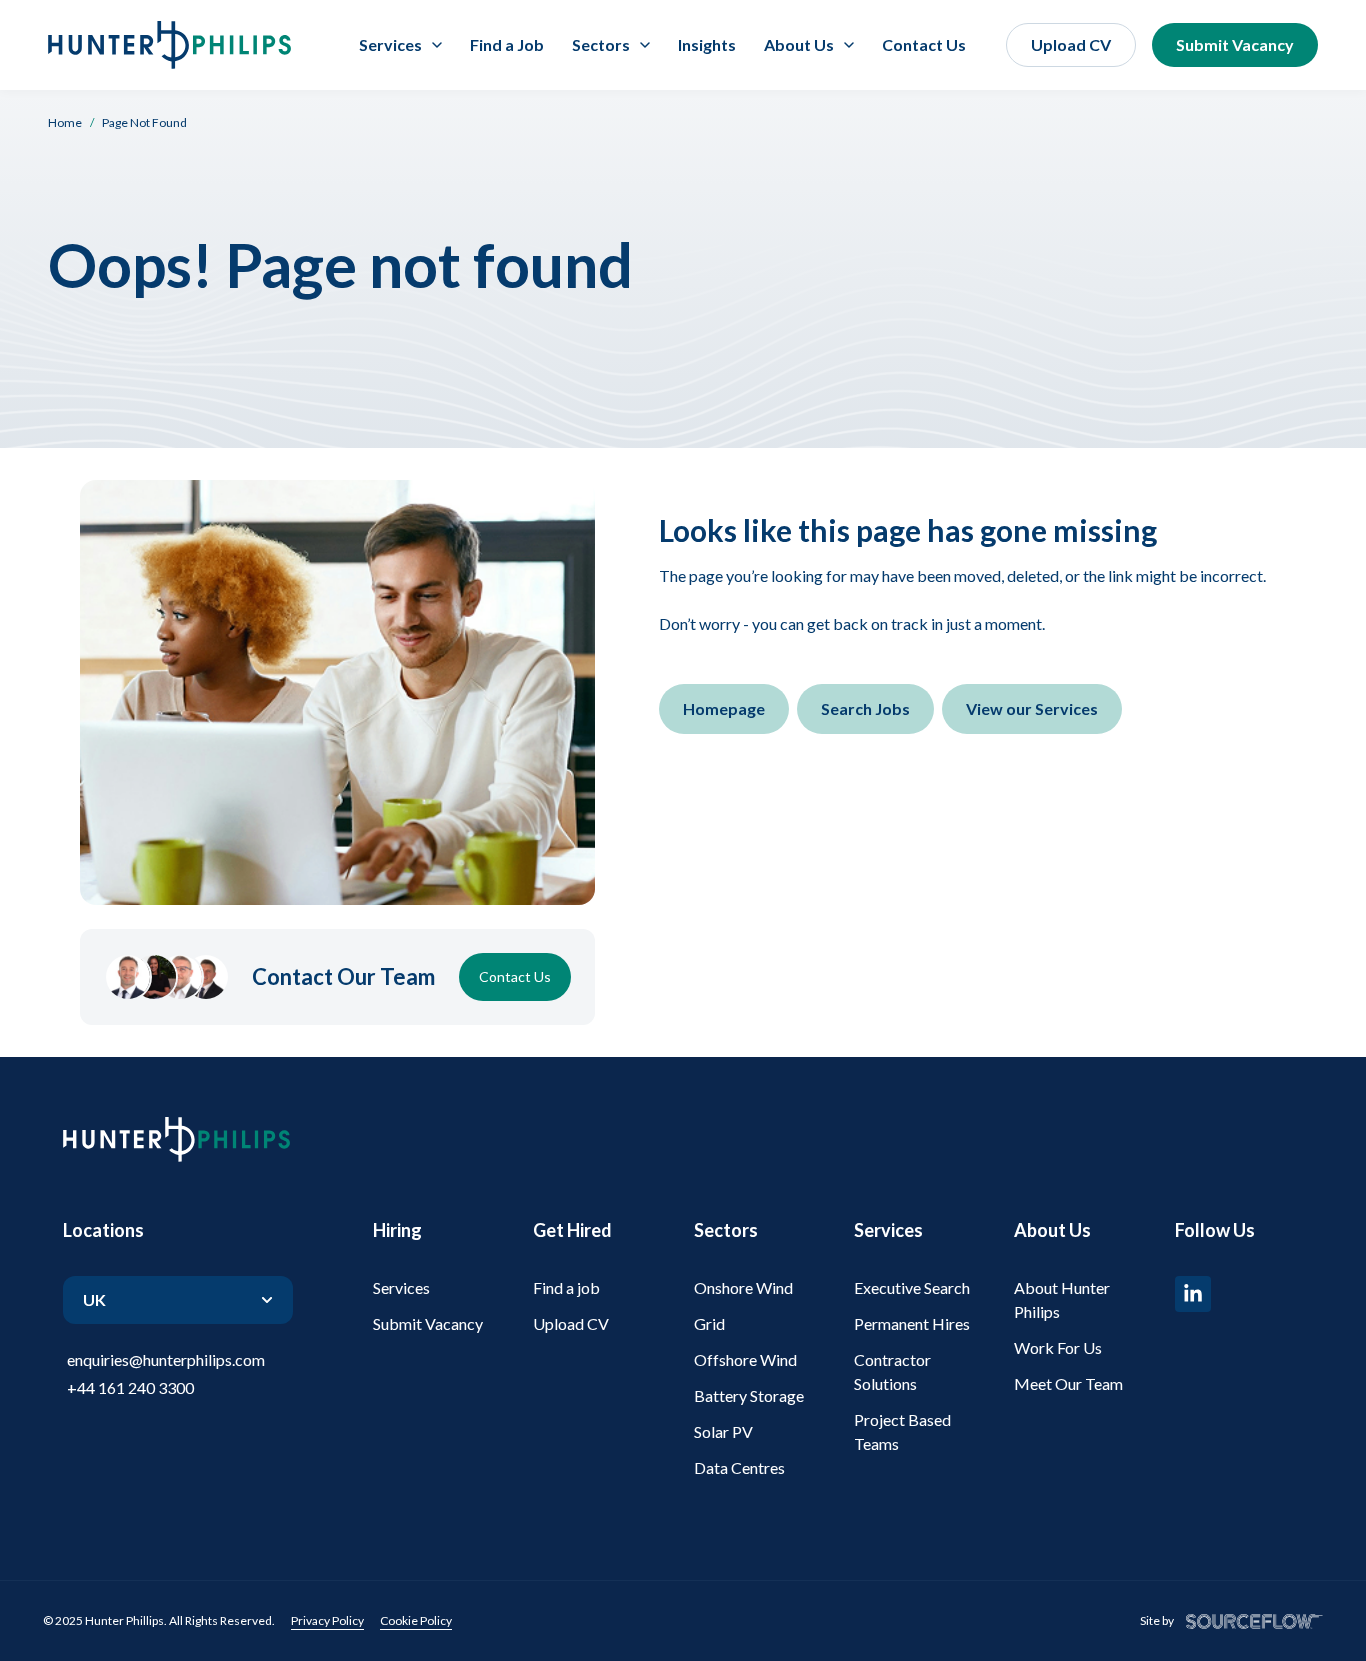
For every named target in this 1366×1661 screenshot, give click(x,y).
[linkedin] (1193, 1294)
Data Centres (739, 1467)
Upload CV (1071, 44)
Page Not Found (144, 122)
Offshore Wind (745, 1359)
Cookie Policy (416, 1620)
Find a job (566, 1287)
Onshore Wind (743, 1287)
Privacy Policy (327, 1620)
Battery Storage (749, 1395)
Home (65, 122)
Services (401, 1287)
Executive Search (912, 1287)
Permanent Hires (912, 1323)
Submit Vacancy (1235, 44)
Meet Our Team (1068, 1383)
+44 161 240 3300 (130, 1387)
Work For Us (1058, 1347)
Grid (709, 1323)
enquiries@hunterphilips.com (166, 1359)
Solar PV (723, 1431)
